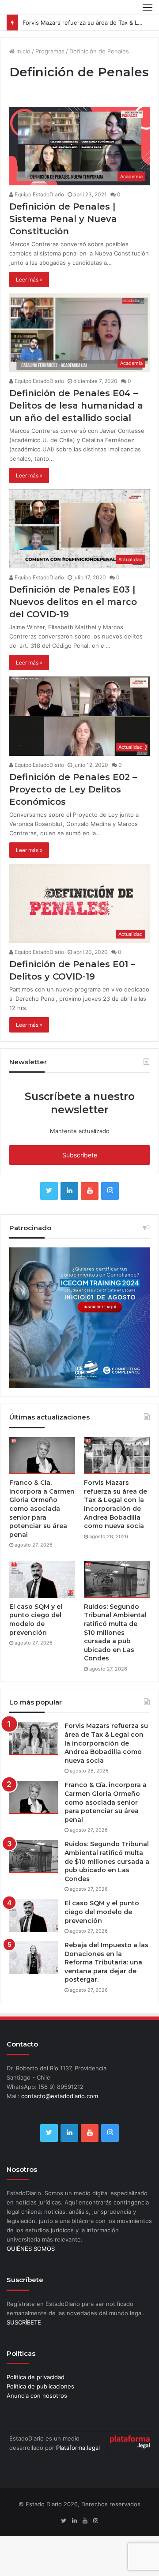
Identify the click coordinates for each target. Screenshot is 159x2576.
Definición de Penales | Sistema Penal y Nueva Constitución (63, 219)
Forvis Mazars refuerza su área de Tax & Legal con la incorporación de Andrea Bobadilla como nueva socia (115, 1504)
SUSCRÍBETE (24, 2322)
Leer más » (29, 280)
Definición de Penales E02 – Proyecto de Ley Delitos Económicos (73, 789)
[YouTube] (90, 1191)
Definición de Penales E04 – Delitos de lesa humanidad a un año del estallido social (76, 406)
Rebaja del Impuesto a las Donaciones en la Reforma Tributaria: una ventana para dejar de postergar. (106, 1962)
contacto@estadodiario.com (60, 2096)
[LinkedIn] (69, 1191)
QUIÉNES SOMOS (31, 2249)
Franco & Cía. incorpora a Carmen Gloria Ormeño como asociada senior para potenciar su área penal (42, 1509)
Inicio (23, 51)
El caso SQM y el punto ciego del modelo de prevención (36, 1620)
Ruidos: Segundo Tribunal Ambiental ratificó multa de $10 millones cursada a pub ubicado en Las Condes (115, 1633)
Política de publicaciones (40, 2386)
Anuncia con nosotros (37, 2396)
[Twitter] (49, 1191)
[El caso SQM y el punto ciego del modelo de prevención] (42, 1579)
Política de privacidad (36, 2377)
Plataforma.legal (78, 2448)
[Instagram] (110, 1191)
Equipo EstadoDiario (39, 194)
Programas (50, 51)
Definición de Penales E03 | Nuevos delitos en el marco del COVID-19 (73, 602)
